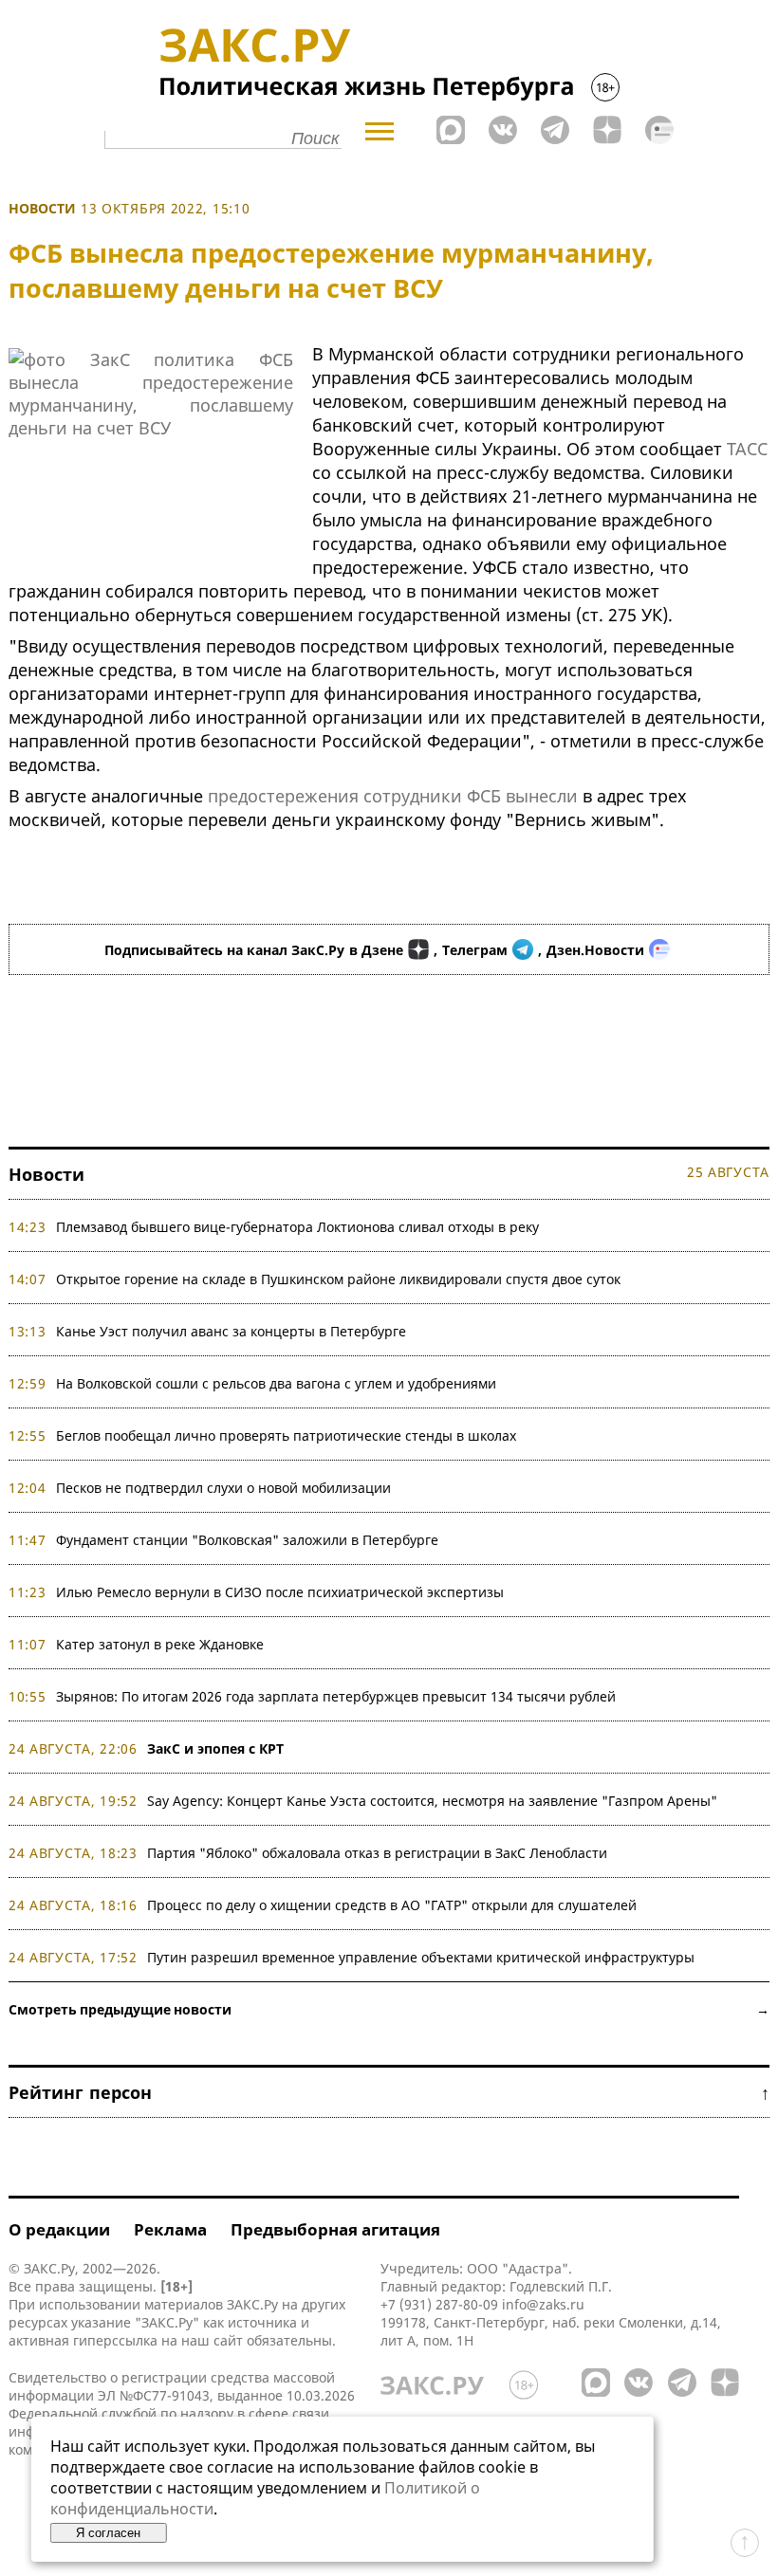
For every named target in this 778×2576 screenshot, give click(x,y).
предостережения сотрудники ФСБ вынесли (393, 796)
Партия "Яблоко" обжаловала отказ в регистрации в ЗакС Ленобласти (377, 1853)
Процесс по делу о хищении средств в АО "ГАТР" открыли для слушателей (392, 1905)
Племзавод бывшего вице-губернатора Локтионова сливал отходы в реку (297, 1227)
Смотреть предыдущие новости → (389, 2009)
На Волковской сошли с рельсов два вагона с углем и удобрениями (276, 1383)
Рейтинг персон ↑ (389, 2092)
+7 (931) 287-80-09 (439, 2304)
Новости (42, 208)
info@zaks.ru (543, 2304)
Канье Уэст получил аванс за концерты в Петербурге (231, 1331)
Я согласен (108, 2533)
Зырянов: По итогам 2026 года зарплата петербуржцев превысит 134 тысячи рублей (336, 1696)
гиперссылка (115, 2340)
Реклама (170, 2229)
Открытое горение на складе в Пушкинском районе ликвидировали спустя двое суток (338, 1279)
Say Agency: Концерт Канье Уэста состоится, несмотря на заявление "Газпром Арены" (432, 1801)
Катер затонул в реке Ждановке (160, 1644)
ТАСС (747, 449)
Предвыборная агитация (335, 2229)
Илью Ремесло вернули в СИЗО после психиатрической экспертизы (280, 1592)
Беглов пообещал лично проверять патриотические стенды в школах (286, 1435)
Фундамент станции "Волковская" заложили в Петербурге (247, 1540)
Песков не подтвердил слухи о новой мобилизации (223, 1488)
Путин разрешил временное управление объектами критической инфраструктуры (421, 1957)
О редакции (59, 2229)
